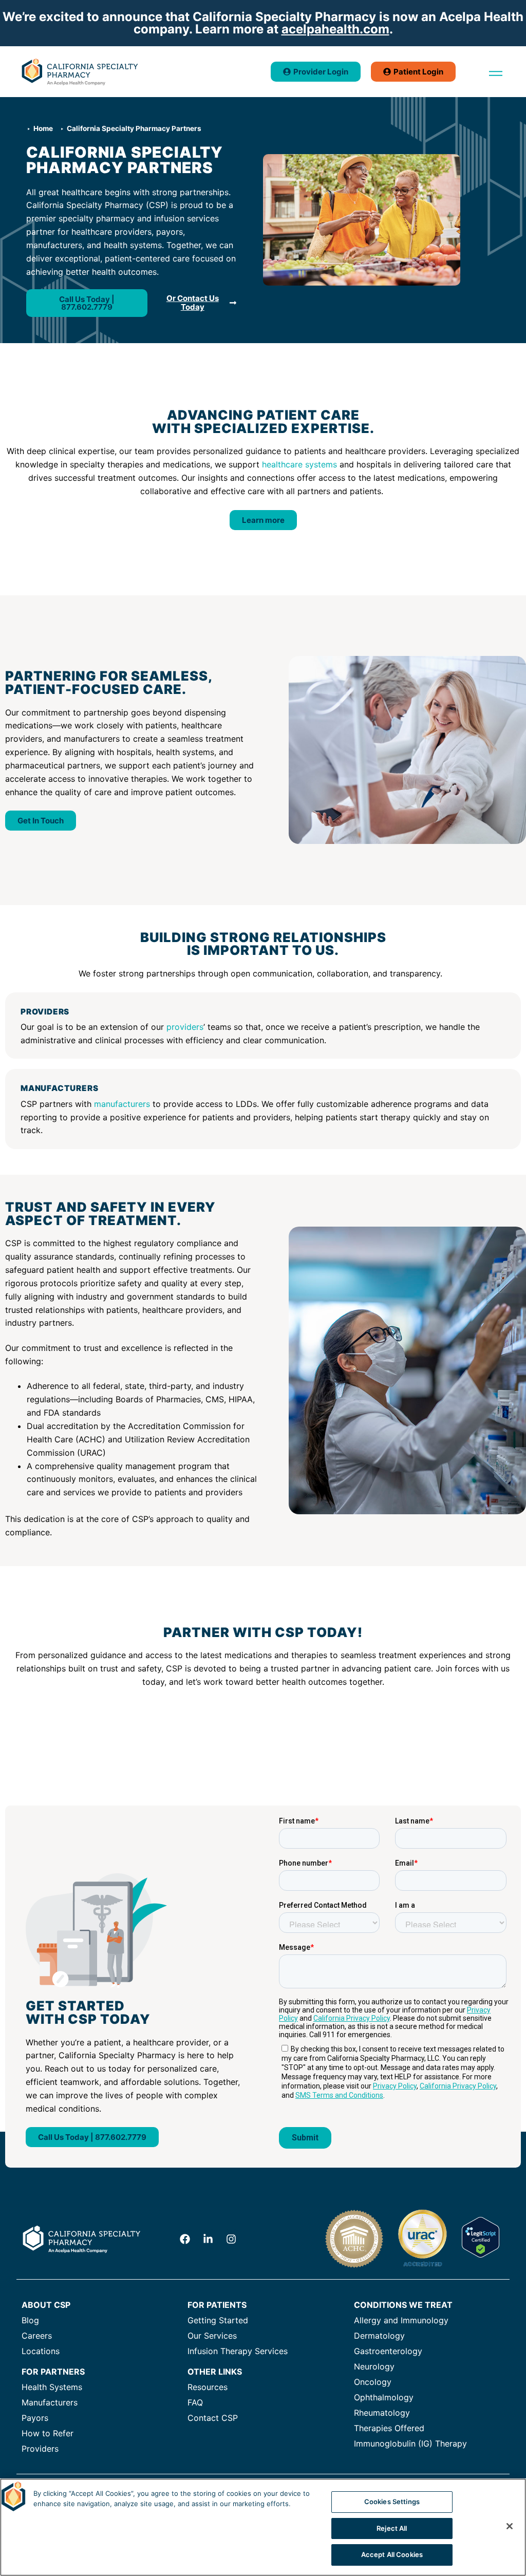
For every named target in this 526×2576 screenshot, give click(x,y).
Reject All (392, 2528)
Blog (30, 2320)
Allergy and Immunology (401, 2320)
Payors (35, 2418)
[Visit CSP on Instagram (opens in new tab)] (231, 2239)
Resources (208, 2387)
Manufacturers (50, 2402)
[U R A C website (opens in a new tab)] (422, 2266)
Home (43, 128)
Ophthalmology (384, 2397)
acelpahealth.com (335, 29)
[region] (263, 2527)
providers (185, 1027)
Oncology (373, 2382)
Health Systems (52, 2387)
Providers (40, 2449)
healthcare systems (299, 464)
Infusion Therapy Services (238, 2351)
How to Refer (48, 2433)
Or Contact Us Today (193, 303)
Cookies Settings (392, 2502)
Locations (41, 2351)
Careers (37, 2336)
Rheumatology (382, 2413)
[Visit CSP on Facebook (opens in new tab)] (185, 2239)
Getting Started (218, 2320)
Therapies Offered (389, 2428)
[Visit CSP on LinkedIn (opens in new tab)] (208, 2239)
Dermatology (379, 2336)
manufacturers (122, 1104)
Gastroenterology (388, 2351)
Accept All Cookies (392, 2554)
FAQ (195, 2402)
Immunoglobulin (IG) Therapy (410, 2443)
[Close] (510, 2526)
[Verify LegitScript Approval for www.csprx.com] (481, 2254)
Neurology (374, 2366)
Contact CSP (213, 2418)
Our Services (212, 2336)
